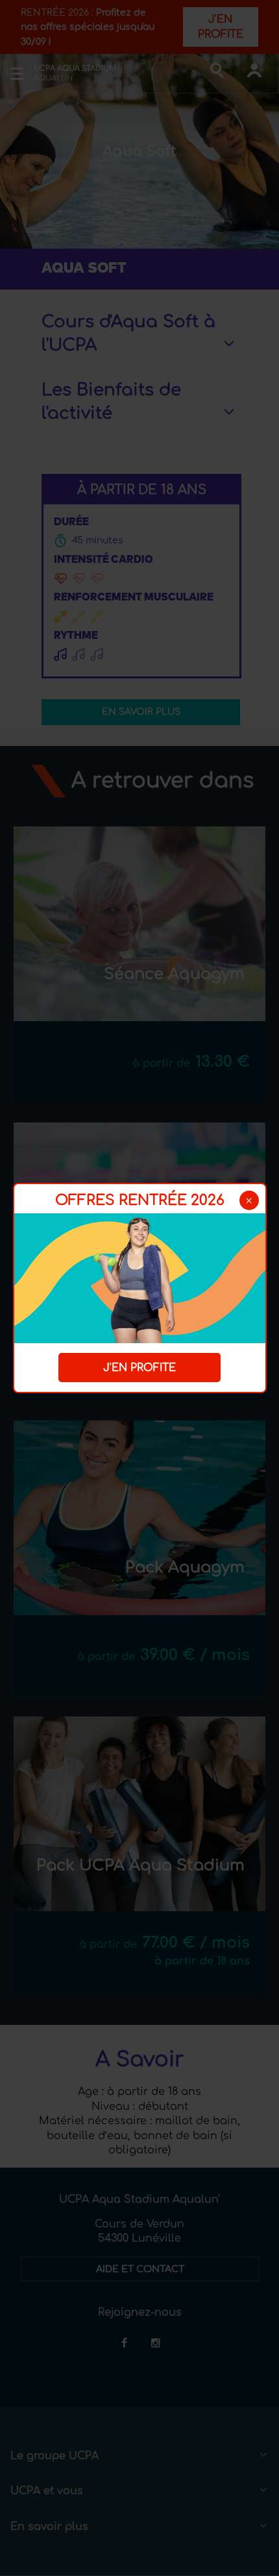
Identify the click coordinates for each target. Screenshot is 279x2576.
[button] (249, 1200)
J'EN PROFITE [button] (139, 1368)
